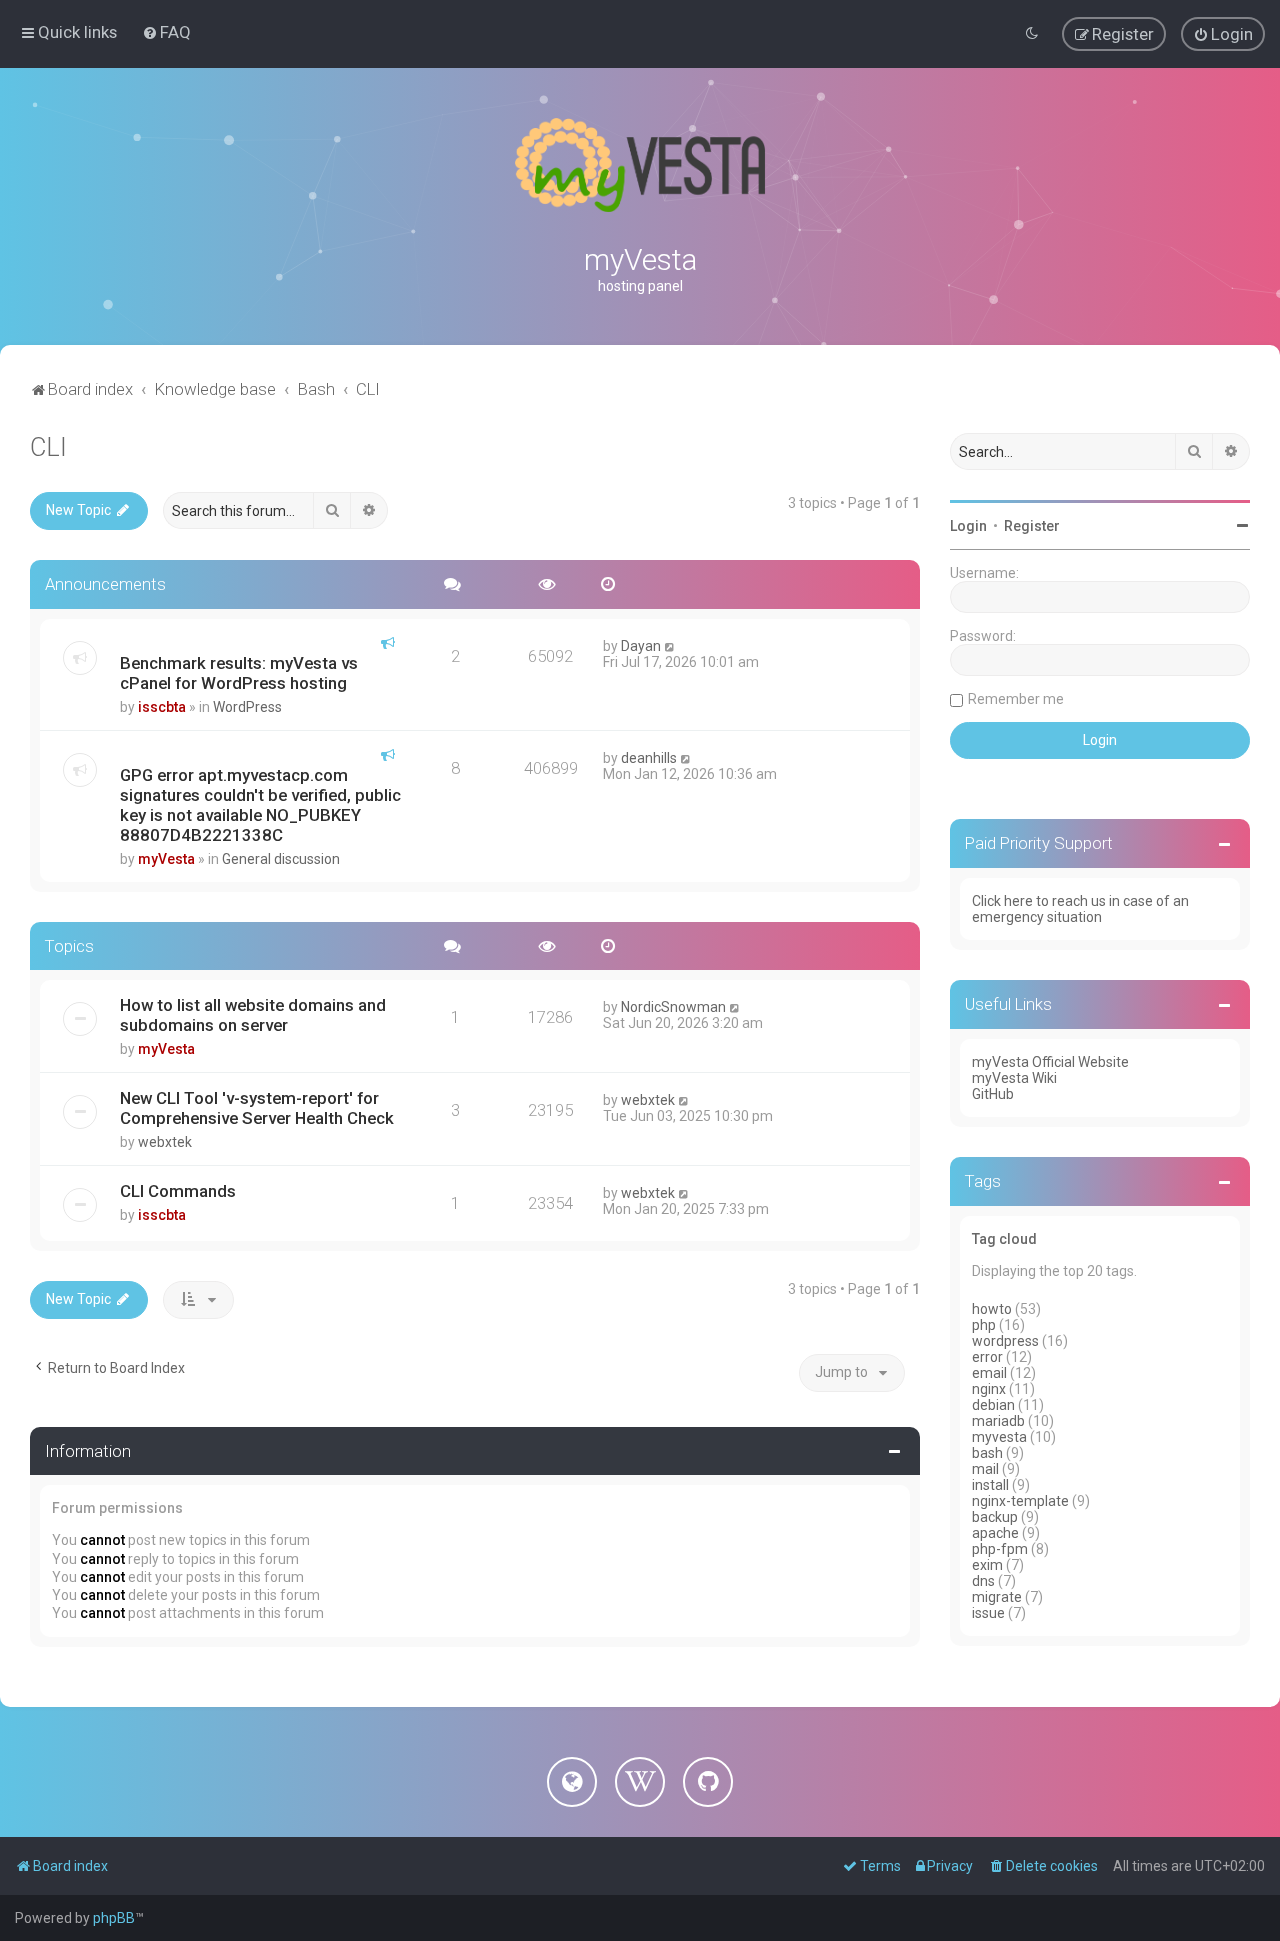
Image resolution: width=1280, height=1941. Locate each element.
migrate (997, 1597)
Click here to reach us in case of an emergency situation (1080, 909)
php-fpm (1000, 1549)
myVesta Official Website (1050, 1062)
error (987, 1357)
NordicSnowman (673, 1007)
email (989, 1373)
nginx (989, 1389)
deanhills (649, 758)
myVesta (166, 859)
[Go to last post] (670, 646)
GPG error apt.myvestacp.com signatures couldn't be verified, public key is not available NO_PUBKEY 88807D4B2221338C (260, 805)
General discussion (281, 859)
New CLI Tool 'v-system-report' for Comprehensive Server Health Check (257, 1108)
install (990, 1485)
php (984, 1325)
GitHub (993, 1094)
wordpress (1005, 1341)
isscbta (162, 707)
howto (992, 1309)
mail (985, 1469)
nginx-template (1020, 1501)
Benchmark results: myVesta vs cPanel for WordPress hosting (239, 673)
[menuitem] (166, 32)
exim (987, 1565)
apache (995, 1533)
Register (1032, 526)
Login (968, 526)
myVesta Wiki (1014, 1078)
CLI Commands (178, 1191)
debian (993, 1405)
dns (983, 1581)
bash (987, 1453)
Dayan (641, 646)
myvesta (999, 1437)
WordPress (247, 707)
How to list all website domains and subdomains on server (253, 1015)
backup (995, 1517)
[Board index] (640, 165)
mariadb (998, 1421)
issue (988, 1613)
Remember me (1016, 699)
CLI (48, 447)
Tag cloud (1004, 1239)
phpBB (114, 1918)
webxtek (165, 1142)
